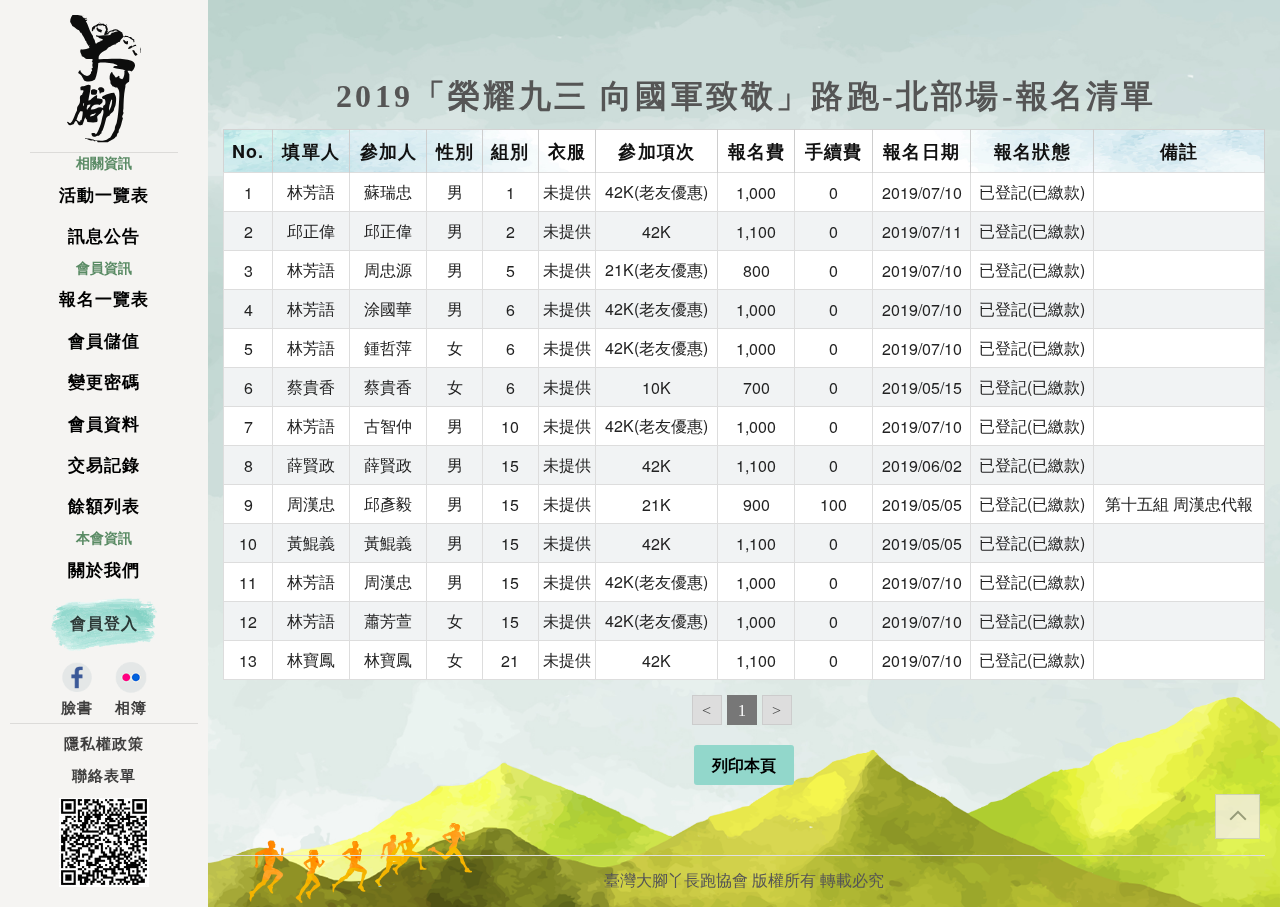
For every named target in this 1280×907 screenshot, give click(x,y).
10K (656, 387)
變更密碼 (104, 382)
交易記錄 (104, 465)
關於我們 (104, 570)
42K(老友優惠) (656, 191)
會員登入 (104, 623)
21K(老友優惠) (656, 269)
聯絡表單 (104, 776)
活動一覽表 (104, 195)
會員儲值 (104, 341)
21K (656, 504)
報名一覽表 (104, 299)
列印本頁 (744, 765)
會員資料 (104, 424)
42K (656, 231)
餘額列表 (104, 506)
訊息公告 (104, 236)
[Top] (1237, 816)
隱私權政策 (104, 744)
